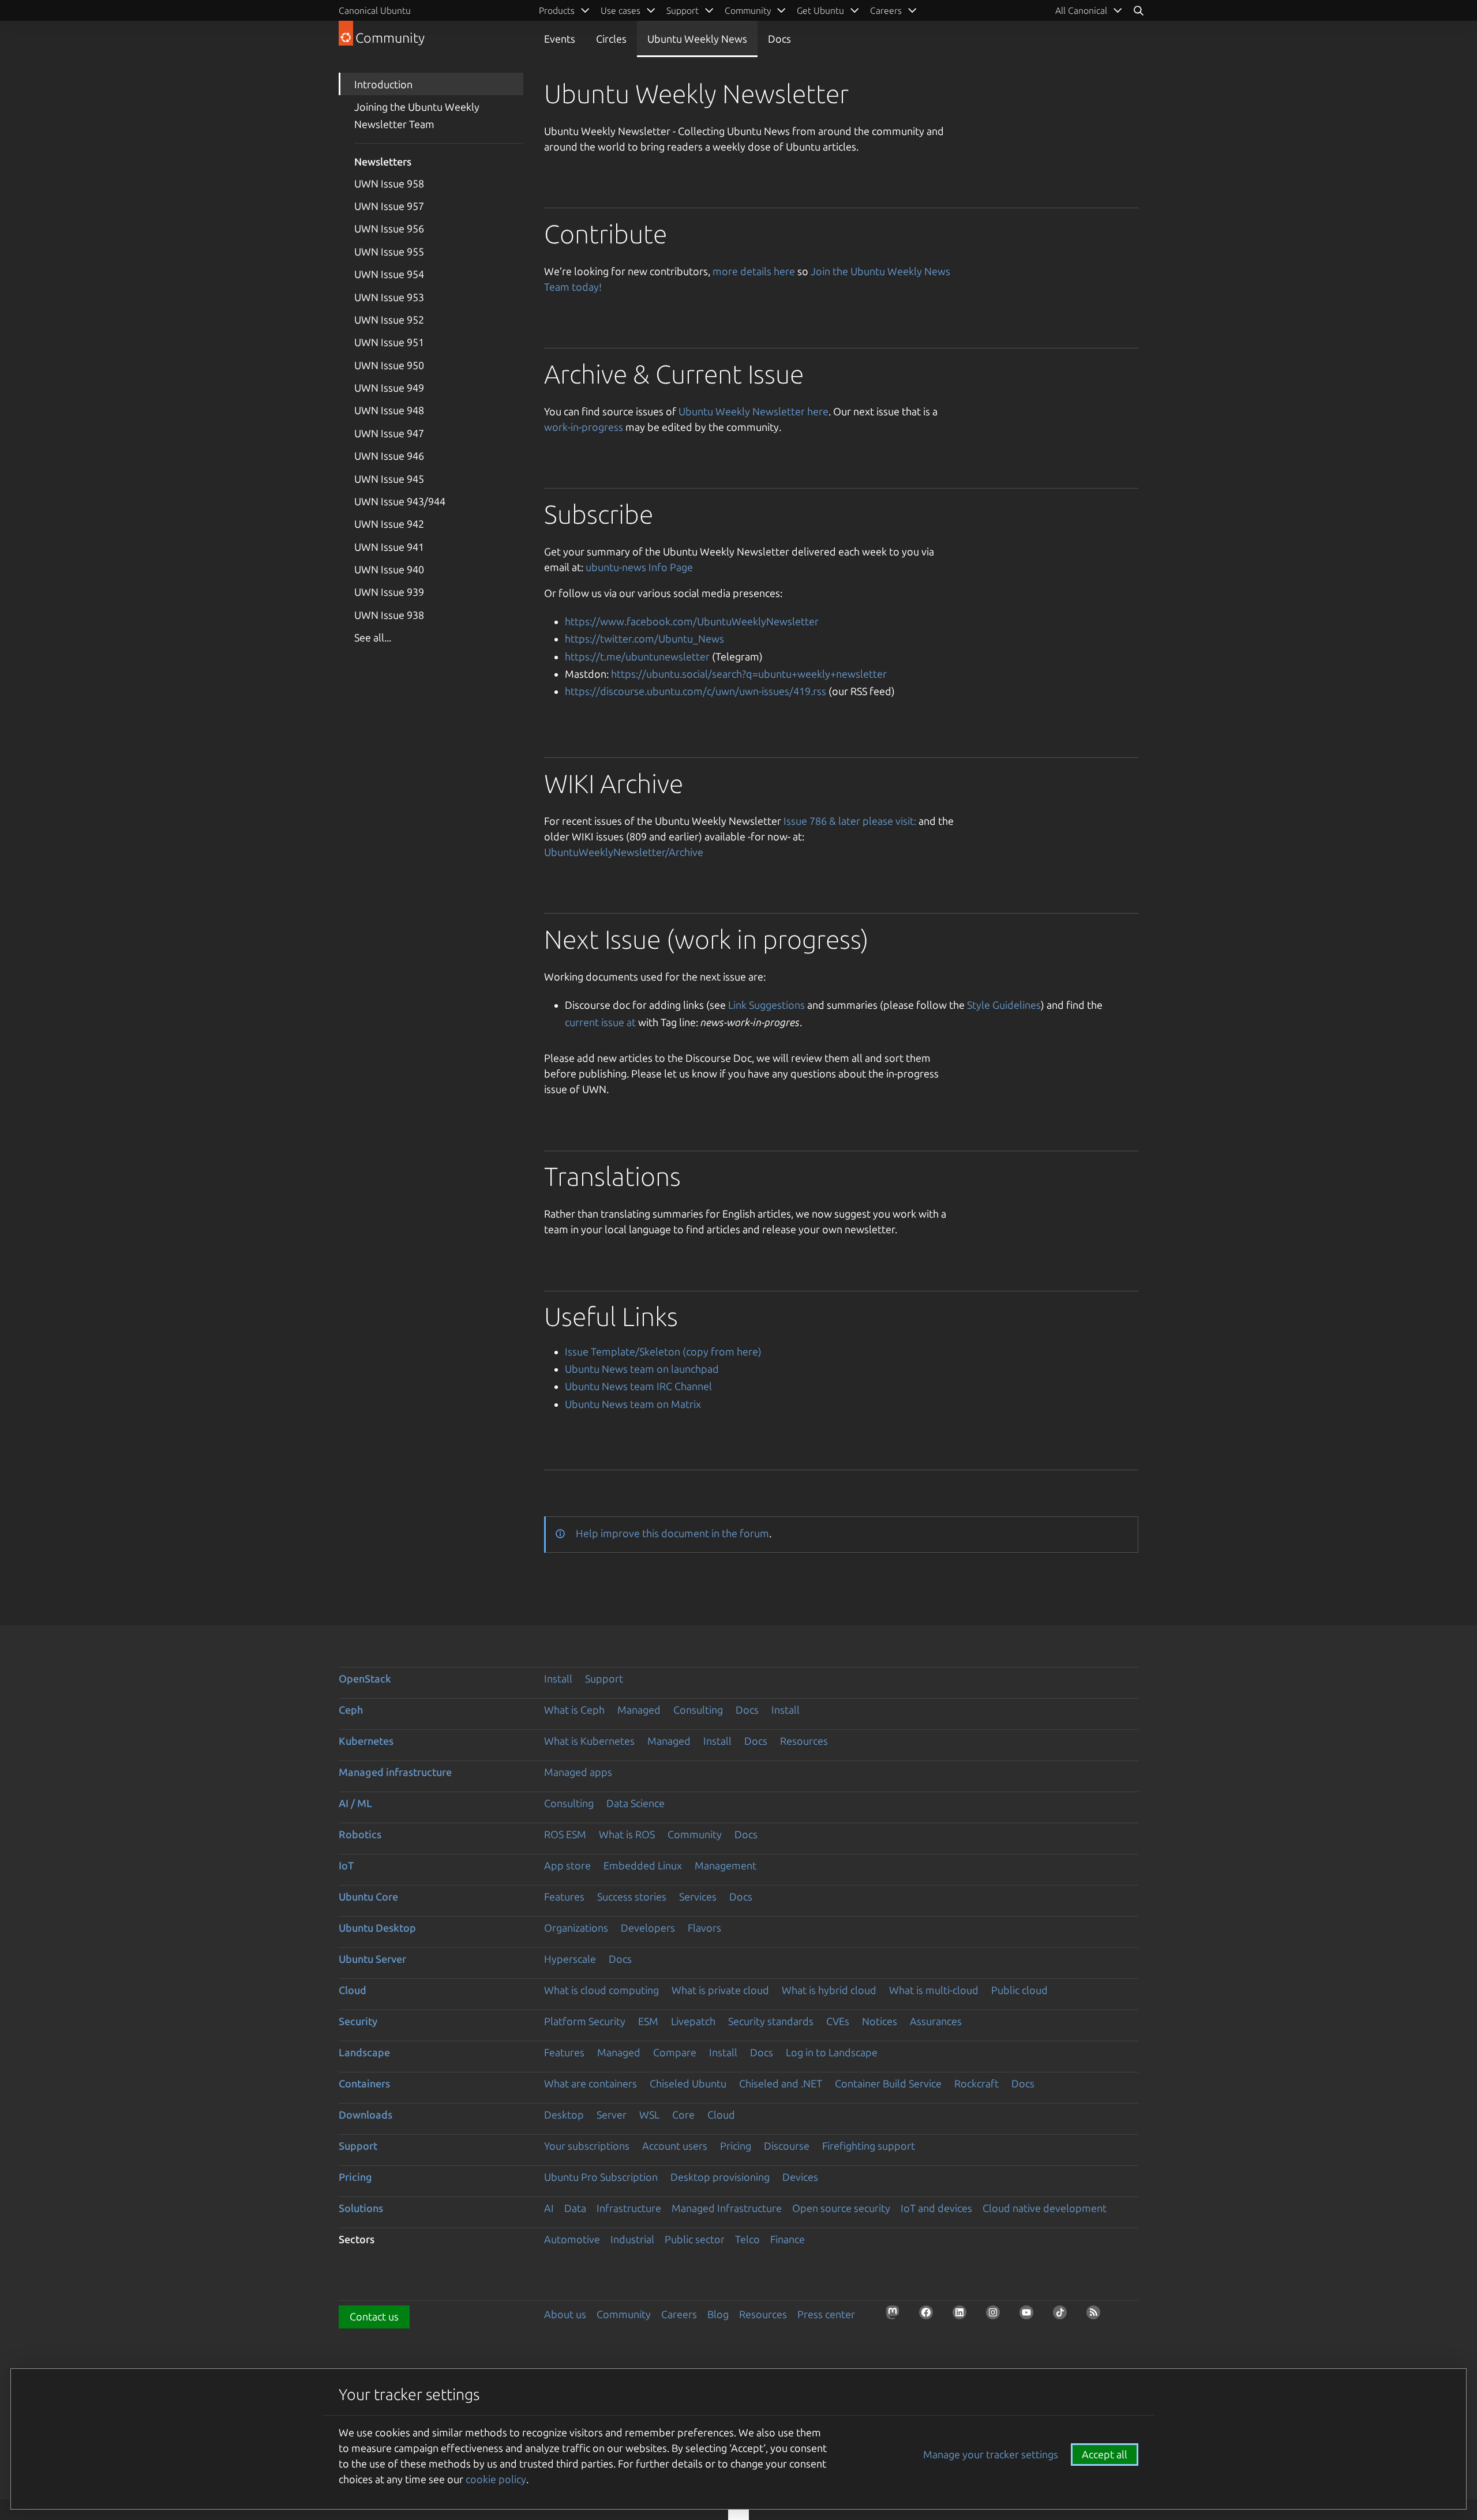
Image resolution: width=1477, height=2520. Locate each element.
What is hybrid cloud (829, 1990)
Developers (648, 1928)
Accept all (1105, 2454)
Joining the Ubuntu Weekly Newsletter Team (417, 115)
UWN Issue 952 (389, 320)
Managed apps (578, 1772)
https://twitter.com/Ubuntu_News (644, 639)
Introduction (383, 84)
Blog (718, 2314)
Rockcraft (976, 2083)
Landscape (364, 2052)
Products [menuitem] (557, 10)
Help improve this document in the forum (672, 1533)
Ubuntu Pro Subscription (601, 2177)
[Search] (1138, 10)
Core (683, 2115)
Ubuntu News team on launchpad (642, 1369)
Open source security (841, 2208)
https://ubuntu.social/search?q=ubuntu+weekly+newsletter (749, 674)
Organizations (576, 1928)
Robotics (360, 1834)
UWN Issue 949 (389, 388)
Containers (364, 2083)
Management (726, 1865)
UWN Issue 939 (389, 592)
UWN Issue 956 (389, 228)
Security (358, 2021)
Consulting (698, 1710)
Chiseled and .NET (781, 2083)
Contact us (374, 2316)
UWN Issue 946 (389, 456)
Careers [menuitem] (886, 10)
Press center (826, 2314)
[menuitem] (1089, 10)
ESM (648, 2021)
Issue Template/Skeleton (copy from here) (663, 1351)
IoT (346, 1865)
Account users (675, 2146)
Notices (880, 2021)
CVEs (838, 2021)
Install (558, 1678)
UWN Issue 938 (389, 615)
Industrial (632, 2239)
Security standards (771, 2021)
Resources (804, 1741)
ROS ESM (565, 1834)
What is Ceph (574, 1710)
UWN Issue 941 (389, 547)
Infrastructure (629, 2208)
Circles (611, 39)
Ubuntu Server (372, 1959)
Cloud (353, 1990)
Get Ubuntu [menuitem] (820, 10)
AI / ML (355, 1803)
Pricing (736, 2146)
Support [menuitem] (683, 10)
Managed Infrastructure (727, 2208)
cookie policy (496, 2479)
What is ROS (627, 1834)
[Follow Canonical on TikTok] (1063, 2316)
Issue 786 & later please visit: (850, 821)
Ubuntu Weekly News (697, 39)
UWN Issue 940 (389, 569)
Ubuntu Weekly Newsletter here (754, 411)
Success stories (632, 1896)
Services (698, 1896)
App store (567, 1865)
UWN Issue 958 (389, 183)
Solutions (361, 2208)
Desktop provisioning (720, 2177)
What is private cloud (720, 1990)
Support (604, 1678)
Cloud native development (1045, 2208)
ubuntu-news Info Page (639, 567)
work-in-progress (584, 427)
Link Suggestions (766, 1005)
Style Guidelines (1004, 1005)
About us (565, 2314)
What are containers (591, 2083)
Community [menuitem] (748, 10)
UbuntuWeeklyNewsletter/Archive (624, 852)
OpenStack (365, 1678)
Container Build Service (888, 2083)
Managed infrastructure (395, 1772)
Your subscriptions (587, 2146)
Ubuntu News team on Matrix (633, 1404)
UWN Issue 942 (389, 524)
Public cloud (1019, 1990)
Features (564, 1896)
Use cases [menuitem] (621, 10)
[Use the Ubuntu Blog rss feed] (1097, 2316)
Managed (639, 1710)
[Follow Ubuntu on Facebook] (929, 2316)
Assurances (936, 2021)
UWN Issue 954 (389, 274)
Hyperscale (570, 1959)
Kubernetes (366, 1741)
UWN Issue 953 (389, 297)
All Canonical (1081, 10)
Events (560, 39)
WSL (649, 2115)
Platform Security (585, 2021)
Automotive (572, 2239)
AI (549, 2208)
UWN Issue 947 (389, 433)
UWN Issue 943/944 (400, 501)
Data (575, 2208)
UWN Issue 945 (389, 479)
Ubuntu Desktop (377, 1928)
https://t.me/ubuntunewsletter (637, 656)
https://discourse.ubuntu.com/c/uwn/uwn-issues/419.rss (696, 691)
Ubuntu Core (368, 1896)
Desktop (564, 2115)
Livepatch (693, 2021)
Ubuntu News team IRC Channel (638, 1386)
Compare (675, 2052)
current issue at (600, 1022)
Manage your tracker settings (991, 2454)
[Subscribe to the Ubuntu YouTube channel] (1030, 2316)
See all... (373, 637)
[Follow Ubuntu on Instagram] (996, 2316)
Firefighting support (869, 2146)
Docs (779, 39)
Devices (800, 2177)
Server (612, 2115)
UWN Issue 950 (389, 365)
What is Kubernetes (589, 1741)
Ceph (351, 1710)
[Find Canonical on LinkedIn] (963, 2316)
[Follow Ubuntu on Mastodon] (896, 2316)
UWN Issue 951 (389, 342)
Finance (788, 2239)
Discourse (787, 2146)
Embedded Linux (643, 1865)
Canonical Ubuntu (375, 10)
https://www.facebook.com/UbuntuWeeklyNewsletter (692, 621)
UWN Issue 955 (389, 251)
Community (695, 1834)
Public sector (695, 2239)
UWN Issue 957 (389, 206)
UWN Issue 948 (389, 410)
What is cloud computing (601, 1990)
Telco (747, 2239)
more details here (754, 271)
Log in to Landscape (832, 2052)
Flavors (704, 1928)
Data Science (636, 1803)
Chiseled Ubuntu (688, 2083)
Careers (679, 2314)
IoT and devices (936, 2208)
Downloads (365, 2115)
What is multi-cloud (934, 1990)
